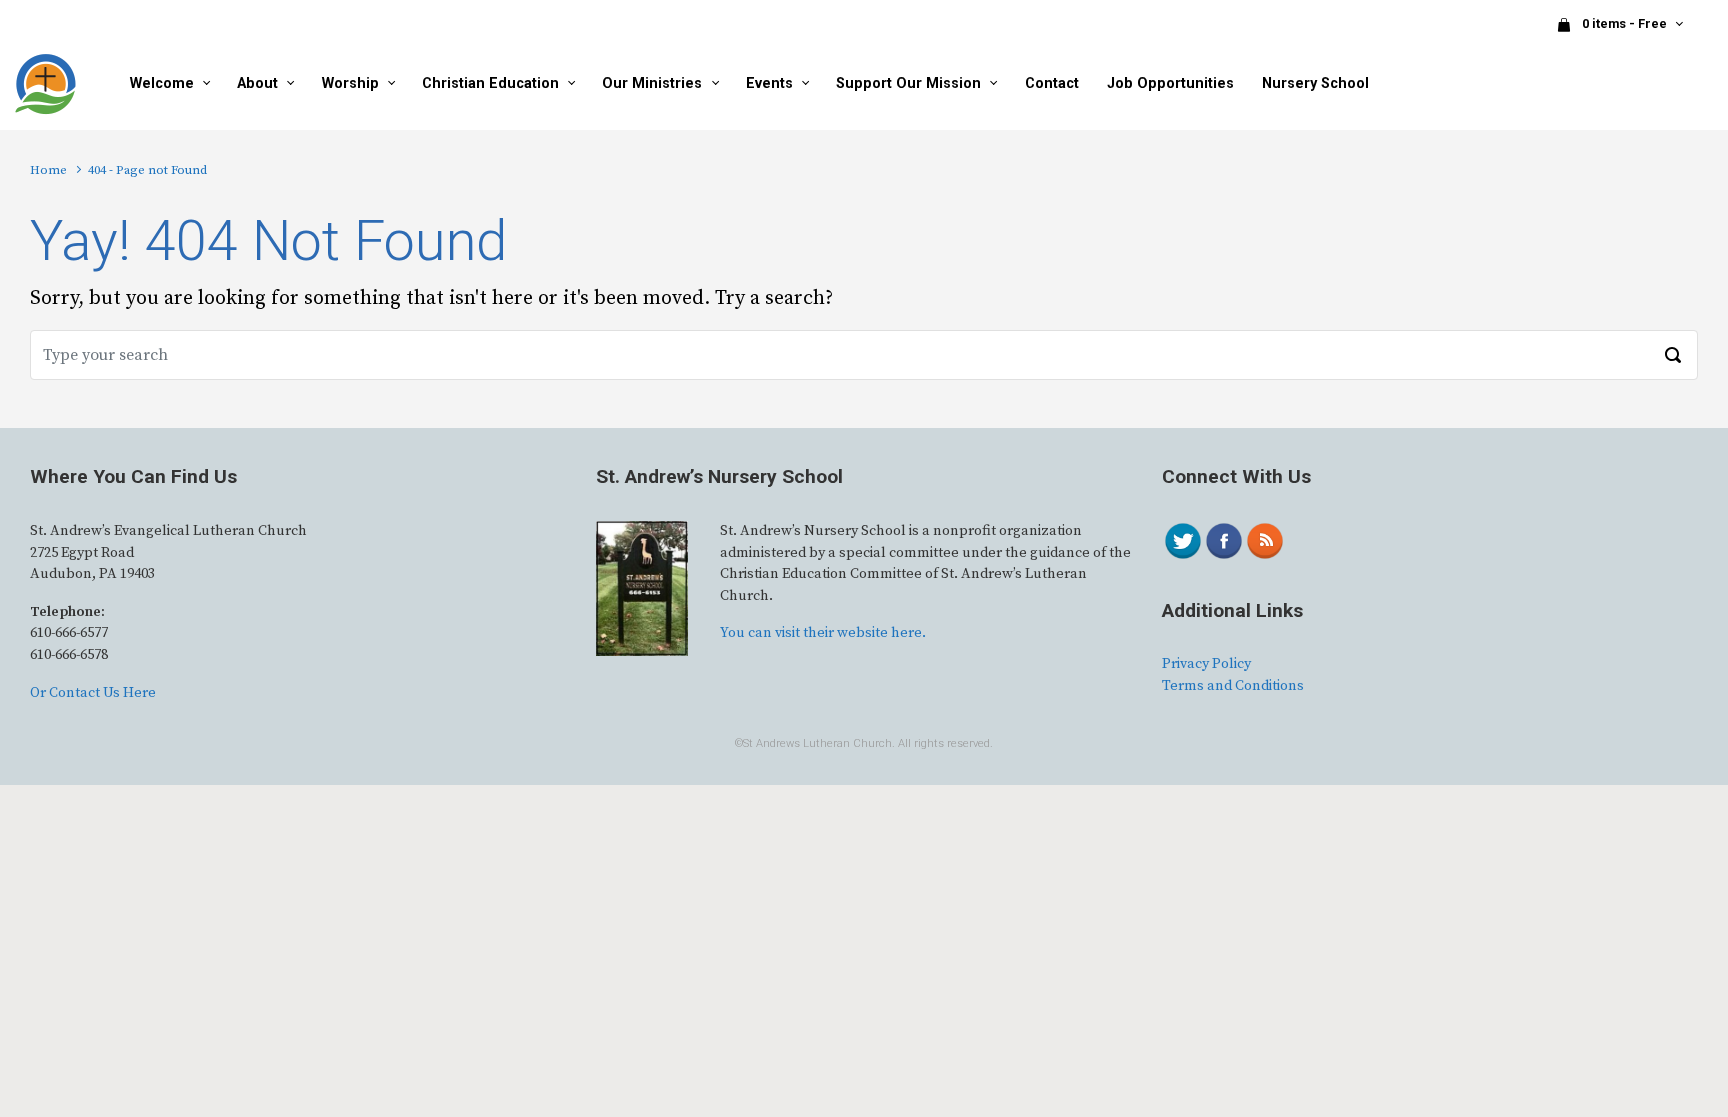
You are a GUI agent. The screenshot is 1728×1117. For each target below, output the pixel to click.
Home (48, 170)
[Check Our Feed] (1264, 540)
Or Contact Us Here (93, 693)
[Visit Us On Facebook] (1223, 540)
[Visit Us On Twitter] (1182, 540)
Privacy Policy (1206, 664)
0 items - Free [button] (1626, 23)
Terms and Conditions (1233, 686)
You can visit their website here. (823, 633)
